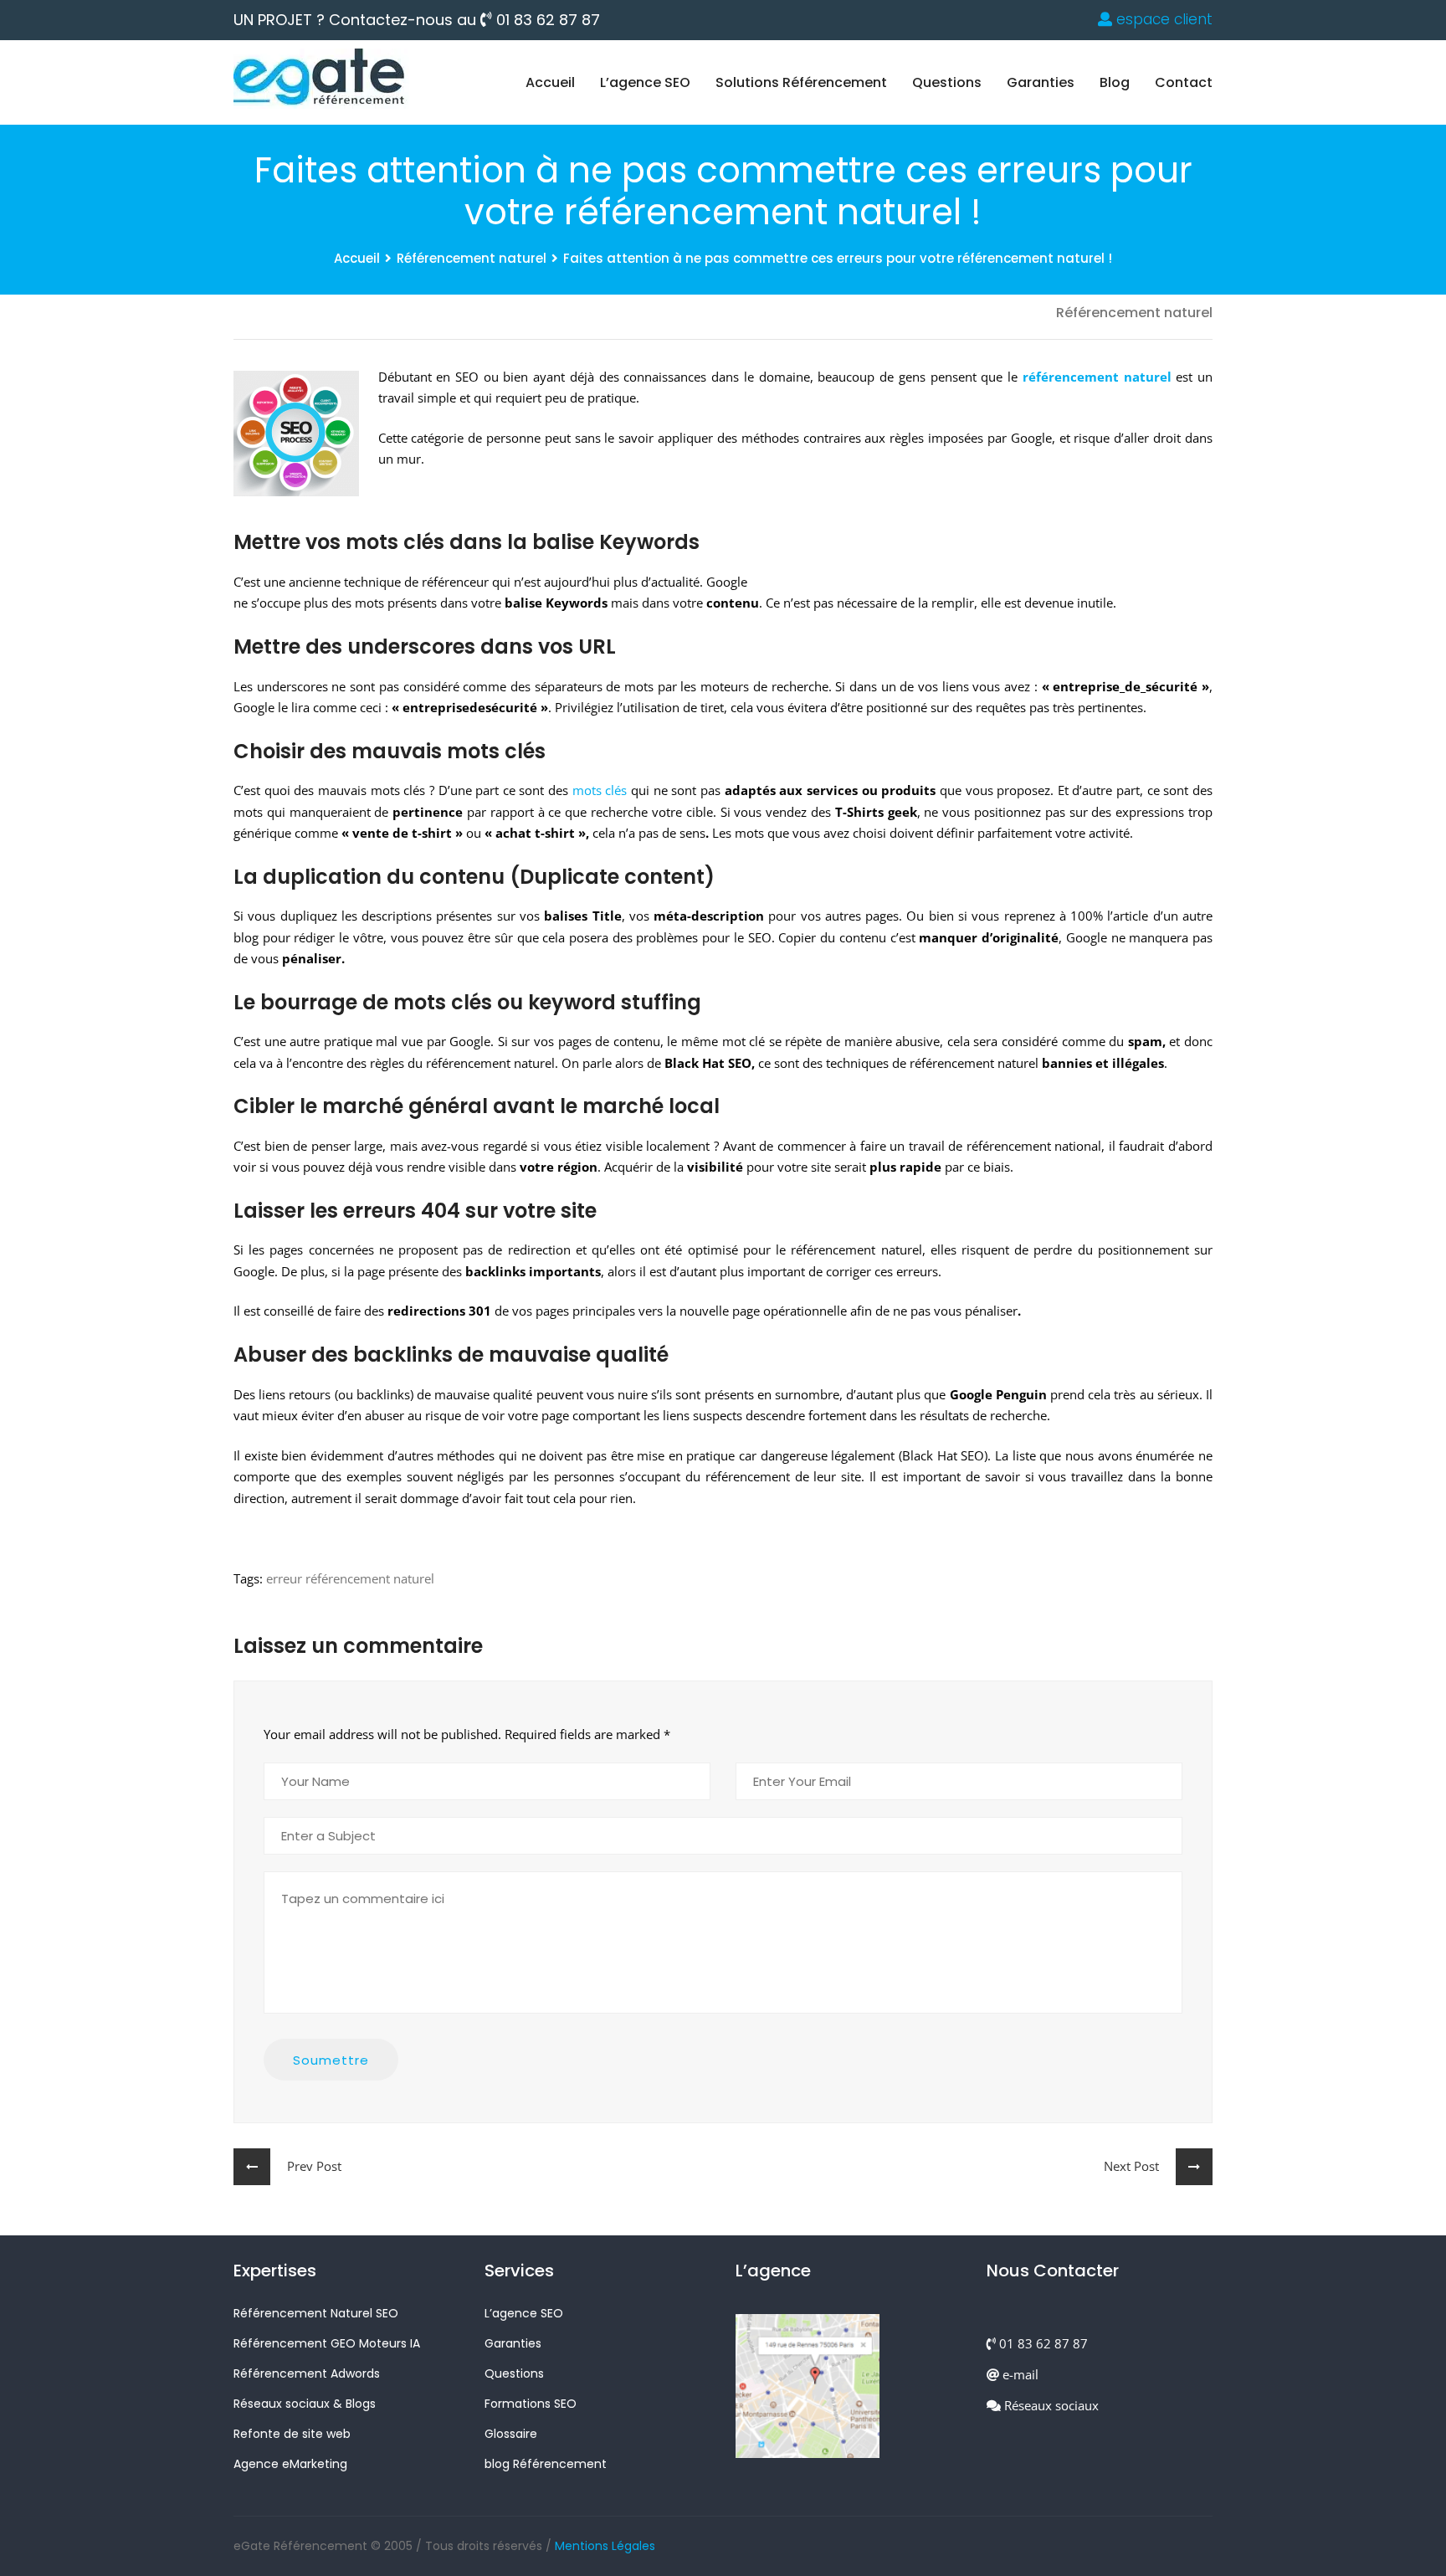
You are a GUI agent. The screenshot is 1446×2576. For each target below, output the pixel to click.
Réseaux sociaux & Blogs (305, 2404)
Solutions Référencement (801, 82)
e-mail (1019, 2374)
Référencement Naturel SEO (316, 2313)
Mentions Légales (605, 2546)
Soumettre (331, 2060)
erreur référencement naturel (350, 1578)
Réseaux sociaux (1050, 2405)
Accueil (550, 82)
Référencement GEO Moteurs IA (327, 2343)
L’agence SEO (645, 82)
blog (1115, 82)
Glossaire (511, 2434)
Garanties (1041, 82)
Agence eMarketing (290, 2464)
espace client (1162, 19)
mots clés (600, 790)
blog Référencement (546, 2464)
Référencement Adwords (307, 2373)
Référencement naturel (472, 258)
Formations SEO (531, 2404)
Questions (947, 82)
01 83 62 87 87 (546, 20)
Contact (1184, 82)
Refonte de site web (292, 2434)
